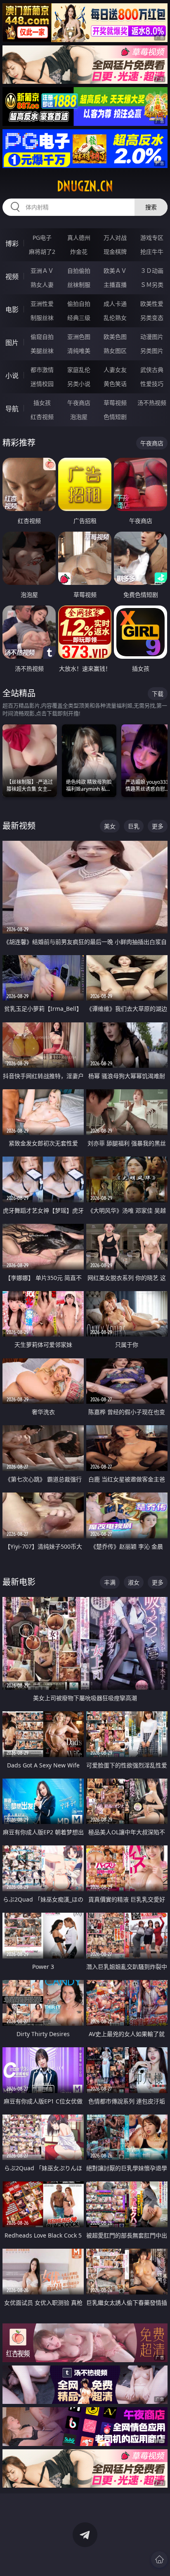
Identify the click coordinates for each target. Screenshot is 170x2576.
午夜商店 (79, 403)
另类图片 (152, 351)
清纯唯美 (79, 351)
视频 (12, 277)
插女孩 (42, 403)
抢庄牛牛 (152, 252)
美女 (110, 826)
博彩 (12, 244)
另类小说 (79, 384)
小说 (12, 376)
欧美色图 (115, 337)
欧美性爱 (152, 304)
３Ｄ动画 (152, 271)
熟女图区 (115, 351)
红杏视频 (42, 417)
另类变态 (152, 318)
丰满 (110, 1582)
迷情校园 (42, 384)
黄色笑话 (115, 384)
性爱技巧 (152, 384)
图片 (12, 343)
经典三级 (79, 318)
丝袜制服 (79, 285)
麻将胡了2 (42, 252)
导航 (12, 409)
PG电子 (42, 238)
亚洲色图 (79, 337)
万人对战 (115, 238)
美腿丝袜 (42, 351)
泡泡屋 (79, 417)
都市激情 (42, 370)
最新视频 (19, 826)
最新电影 (19, 1582)
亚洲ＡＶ (42, 271)
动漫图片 (152, 337)
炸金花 (79, 252)
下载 (158, 694)
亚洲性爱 (42, 304)
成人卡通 (115, 304)
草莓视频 (115, 403)
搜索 (151, 207)
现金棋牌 (115, 252)
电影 (12, 310)
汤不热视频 (152, 403)
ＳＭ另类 (152, 285)
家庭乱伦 (79, 370)
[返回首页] (159, 2559)
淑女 (134, 1582)
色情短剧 (115, 417)
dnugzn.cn (85, 186)
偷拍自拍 (79, 304)
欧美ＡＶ (115, 271)
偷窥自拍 (42, 337)
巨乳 (134, 826)
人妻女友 (115, 370)
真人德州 (79, 238)
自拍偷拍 (79, 271)
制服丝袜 (42, 318)
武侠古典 (152, 370)
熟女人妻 (42, 285)
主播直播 (115, 285)
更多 (158, 826)
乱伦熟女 (115, 318)
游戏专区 (152, 238)
